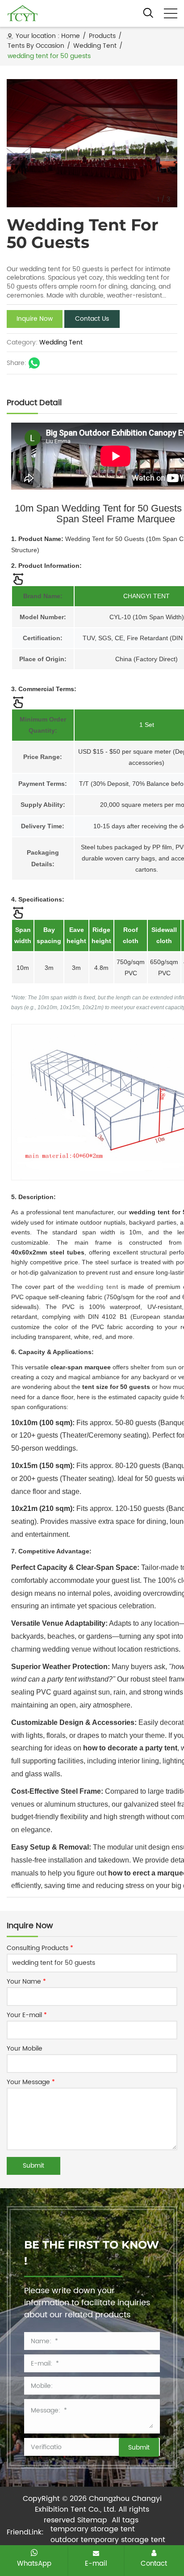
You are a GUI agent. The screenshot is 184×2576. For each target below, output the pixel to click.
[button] (166, 143)
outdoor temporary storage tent (108, 2540)
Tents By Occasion (36, 46)
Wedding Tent (95, 46)
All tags (125, 2520)
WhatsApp (34, 2563)
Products (102, 36)
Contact (154, 2563)
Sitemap (92, 2520)
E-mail (96, 2563)
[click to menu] (171, 13)
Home (71, 36)
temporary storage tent (93, 2529)
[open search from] (148, 13)
